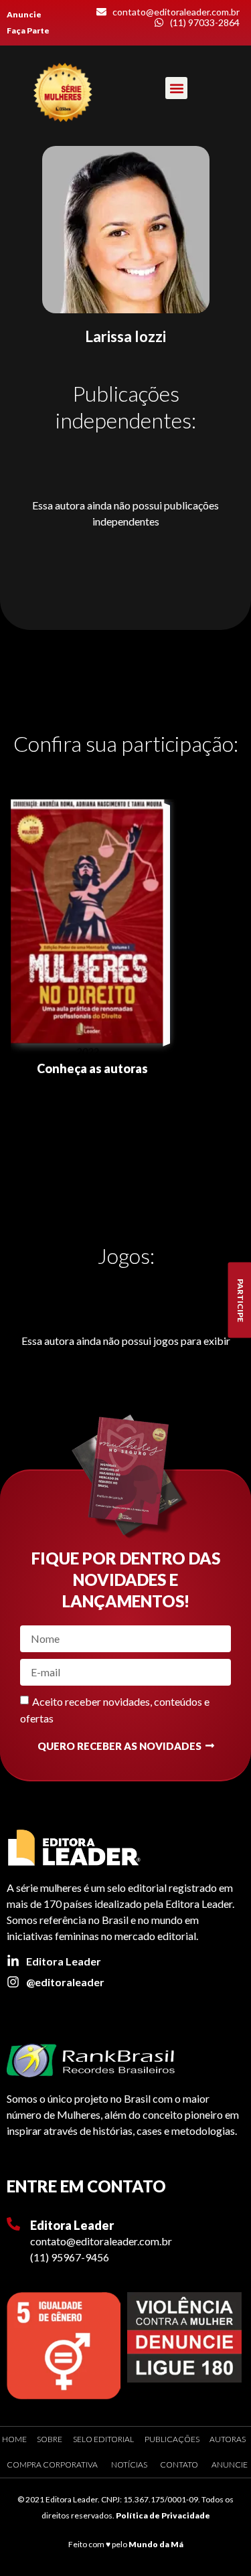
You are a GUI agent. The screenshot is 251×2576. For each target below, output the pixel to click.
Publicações (172, 2439)
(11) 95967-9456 (70, 2257)
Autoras (228, 2439)
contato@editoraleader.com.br (101, 2241)
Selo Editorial (103, 2439)
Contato (179, 2465)
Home (14, 2439)
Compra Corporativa (52, 2465)
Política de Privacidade (163, 2515)
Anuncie (24, 14)
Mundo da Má (156, 2544)
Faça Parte (28, 30)
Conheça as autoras (92, 1068)
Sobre (50, 2439)
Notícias (129, 2465)
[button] (176, 88)
